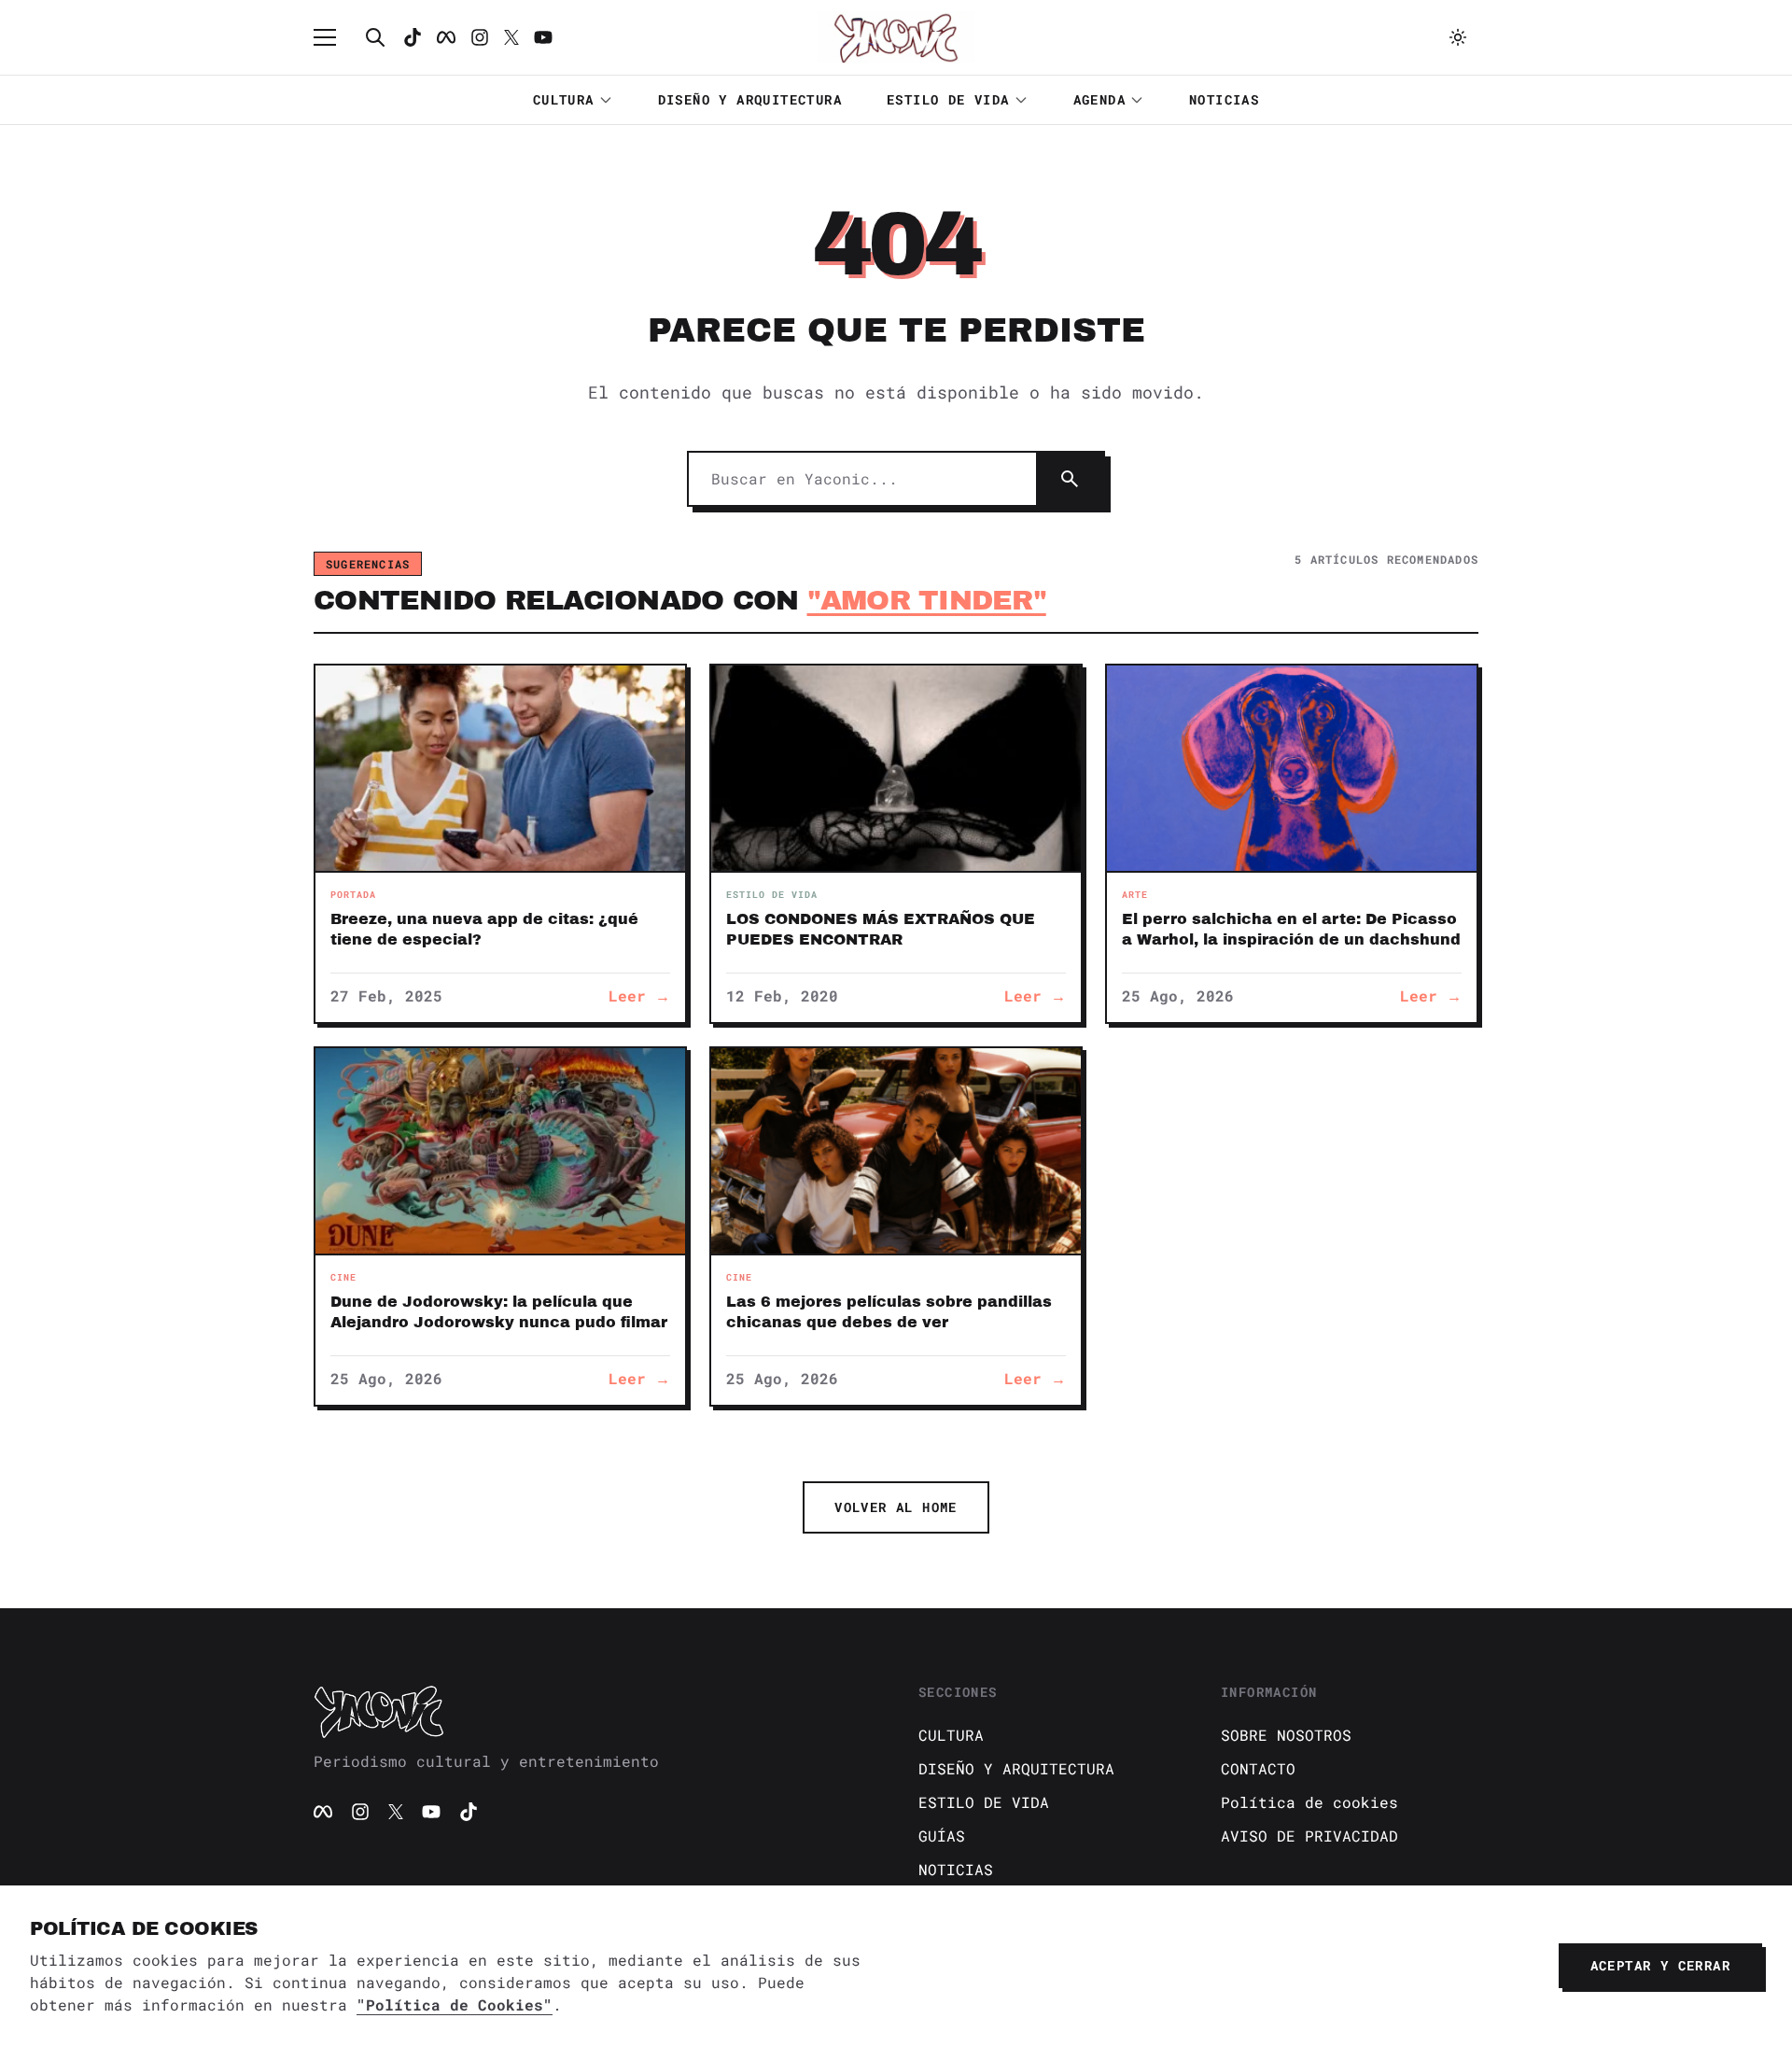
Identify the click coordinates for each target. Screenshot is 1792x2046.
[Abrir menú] (334, 37)
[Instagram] (480, 37)
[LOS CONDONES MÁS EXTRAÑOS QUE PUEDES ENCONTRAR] (896, 768)
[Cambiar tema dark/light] (1458, 37)
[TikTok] (413, 37)
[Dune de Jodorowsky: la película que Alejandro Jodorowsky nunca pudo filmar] (500, 1151)
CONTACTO (1258, 1768)
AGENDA (1099, 99)
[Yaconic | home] (594, 1711)
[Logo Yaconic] (896, 37)
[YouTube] (431, 1812)
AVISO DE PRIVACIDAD (1309, 1836)
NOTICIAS (1224, 99)
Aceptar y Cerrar (1660, 1965)
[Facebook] (446, 37)
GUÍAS (942, 1836)
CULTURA (564, 99)
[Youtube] (543, 37)
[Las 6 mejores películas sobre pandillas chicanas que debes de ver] (896, 1151)
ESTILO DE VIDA (948, 99)
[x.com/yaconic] (511, 37)
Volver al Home (896, 1507)
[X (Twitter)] (396, 1812)
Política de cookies (1309, 1802)
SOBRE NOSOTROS (1286, 1735)
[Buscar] (375, 37)
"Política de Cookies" (455, 2004)
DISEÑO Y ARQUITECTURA (750, 99)
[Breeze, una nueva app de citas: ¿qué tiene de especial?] (500, 768)
